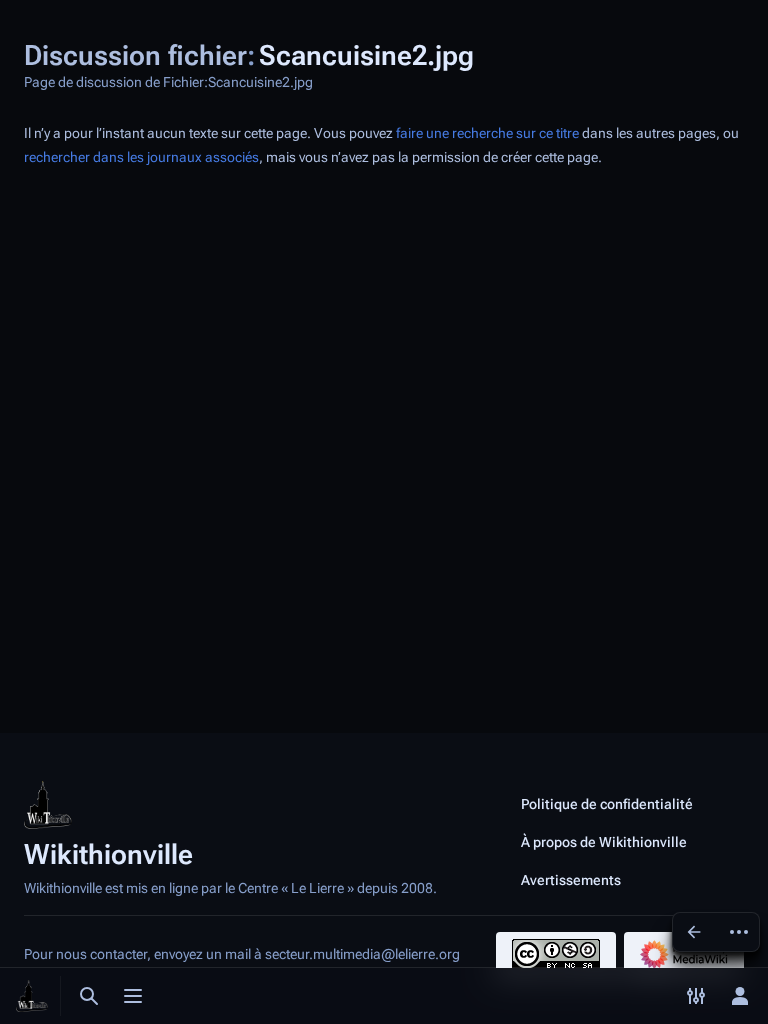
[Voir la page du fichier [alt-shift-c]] (694, 932)
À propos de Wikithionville (604, 842)
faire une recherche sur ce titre (487, 133)
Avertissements (571, 880)
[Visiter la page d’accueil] (32, 996)
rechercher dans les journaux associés (141, 157)
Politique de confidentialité (607, 804)
